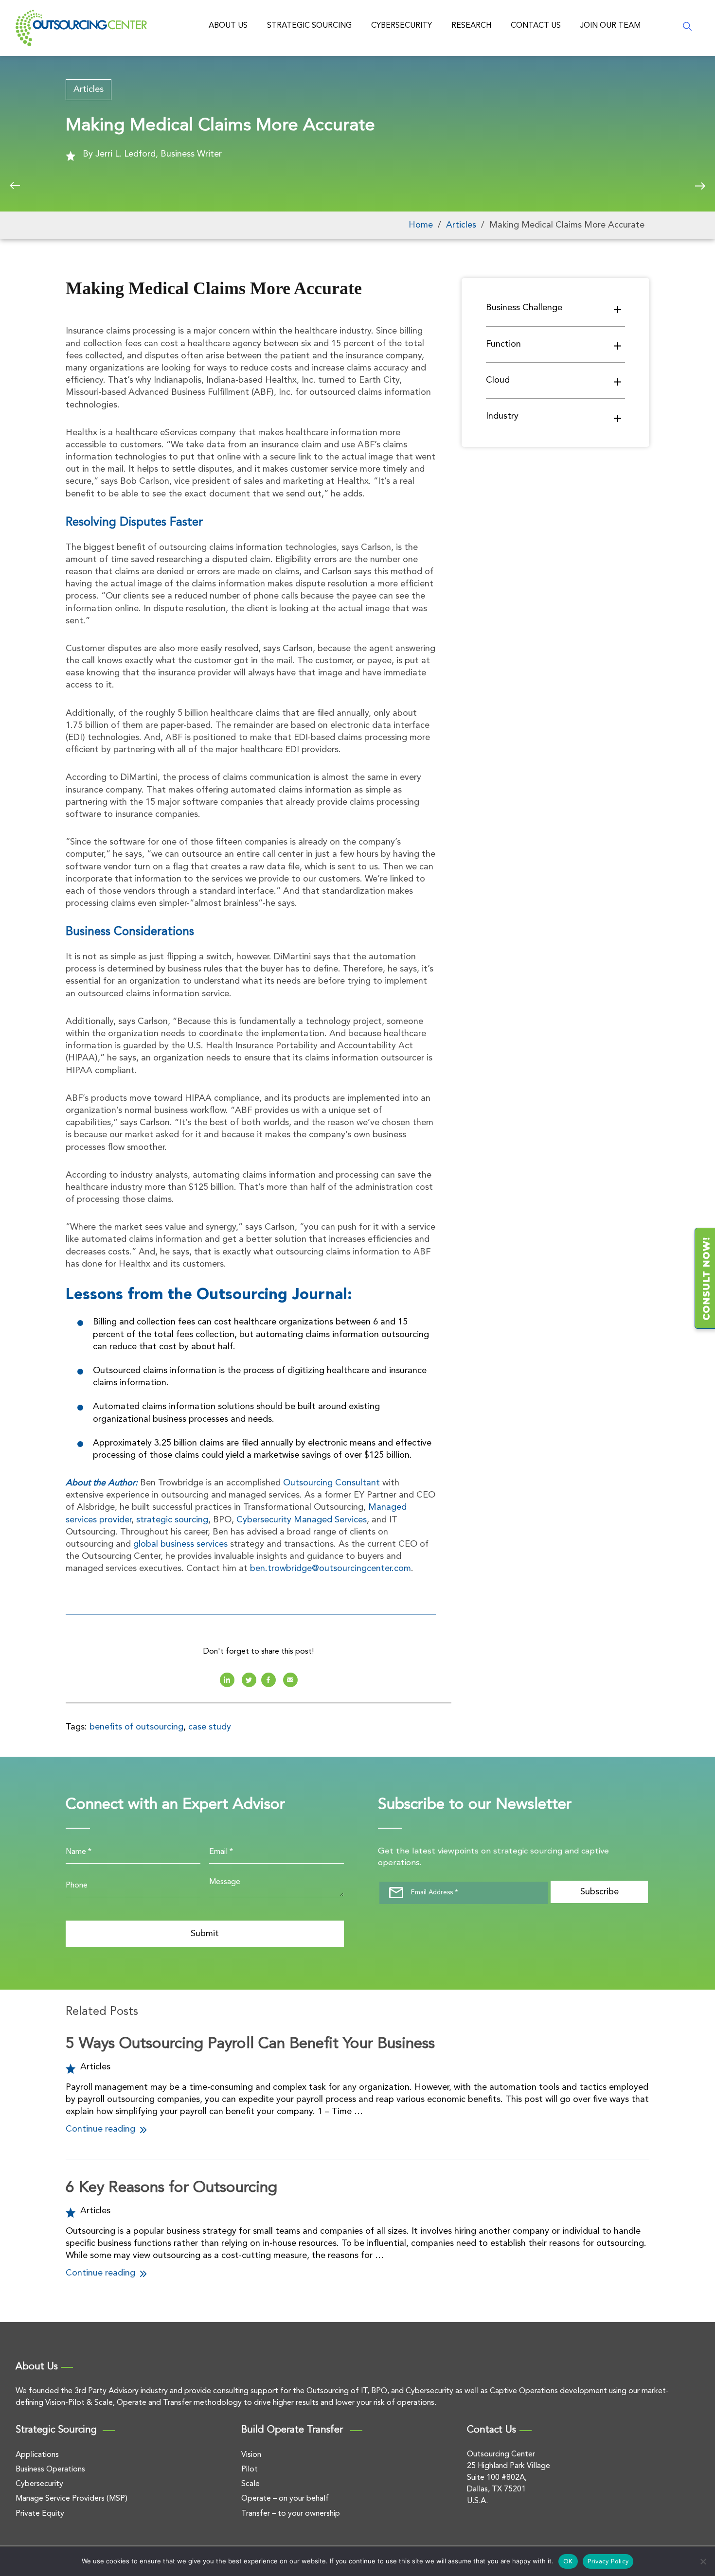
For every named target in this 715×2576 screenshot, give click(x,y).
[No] (703, 2561)
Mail (290, 1680)
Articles (89, 89)
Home (421, 225)
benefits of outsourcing (136, 1727)
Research (471, 26)
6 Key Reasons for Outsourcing (171, 2188)
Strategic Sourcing (309, 26)
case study (210, 1727)
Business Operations (50, 2470)
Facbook (268, 1680)
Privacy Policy (608, 2562)
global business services (180, 1544)
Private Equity (40, 2514)
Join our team (610, 26)
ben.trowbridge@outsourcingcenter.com (331, 1569)
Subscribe (599, 1892)
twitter (249, 1680)
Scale (250, 2484)
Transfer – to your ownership (291, 2514)
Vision (251, 2455)
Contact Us (536, 26)
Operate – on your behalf (285, 2499)
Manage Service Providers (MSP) (71, 2499)
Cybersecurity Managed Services (302, 1520)
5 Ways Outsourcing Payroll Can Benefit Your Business (250, 2044)
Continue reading (102, 2129)
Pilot (250, 2470)
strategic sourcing (172, 1520)
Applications (37, 2455)
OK (568, 2562)
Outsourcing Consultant (331, 1483)
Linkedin (227, 1680)
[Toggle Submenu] (618, 309)
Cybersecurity (402, 26)
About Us (228, 26)
